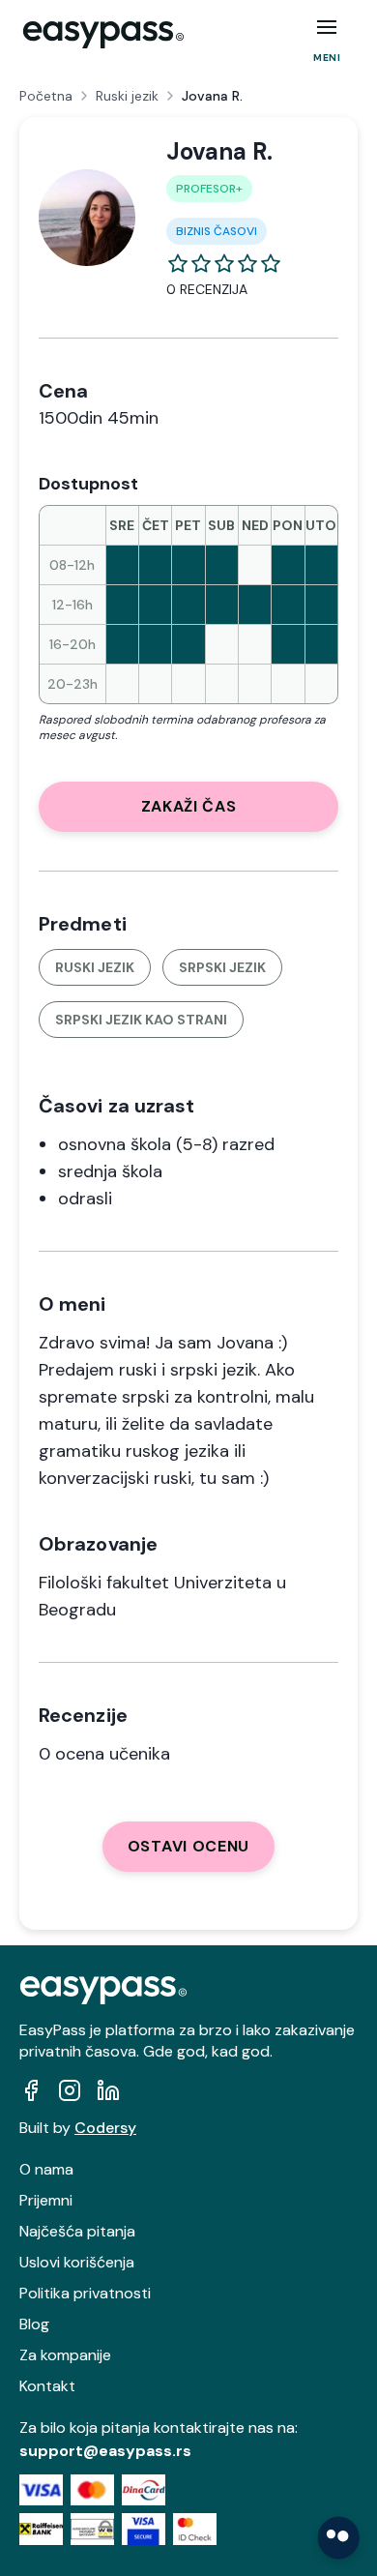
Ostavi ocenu (188, 1846)
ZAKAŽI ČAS (189, 806)
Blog (34, 2324)
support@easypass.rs (105, 2451)
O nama (46, 2169)
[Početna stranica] (103, 35)
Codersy (105, 2128)
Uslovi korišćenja (77, 2262)
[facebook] (31, 2090)
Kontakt (47, 2386)
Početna (46, 96)
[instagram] (70, 2090)
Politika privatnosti (85, 2293)
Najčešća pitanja (77, 2231)
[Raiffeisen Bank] (41, 2529)
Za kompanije (65, 2355)
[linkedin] (108, 2090)
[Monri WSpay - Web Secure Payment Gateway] (92, 2529)
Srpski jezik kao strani (141, 1020)
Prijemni (46, 2200)
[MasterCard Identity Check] (195, 2529)
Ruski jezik (127, 96)
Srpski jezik (222, 967)
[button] (327, 27)
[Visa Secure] (144, 2529)
